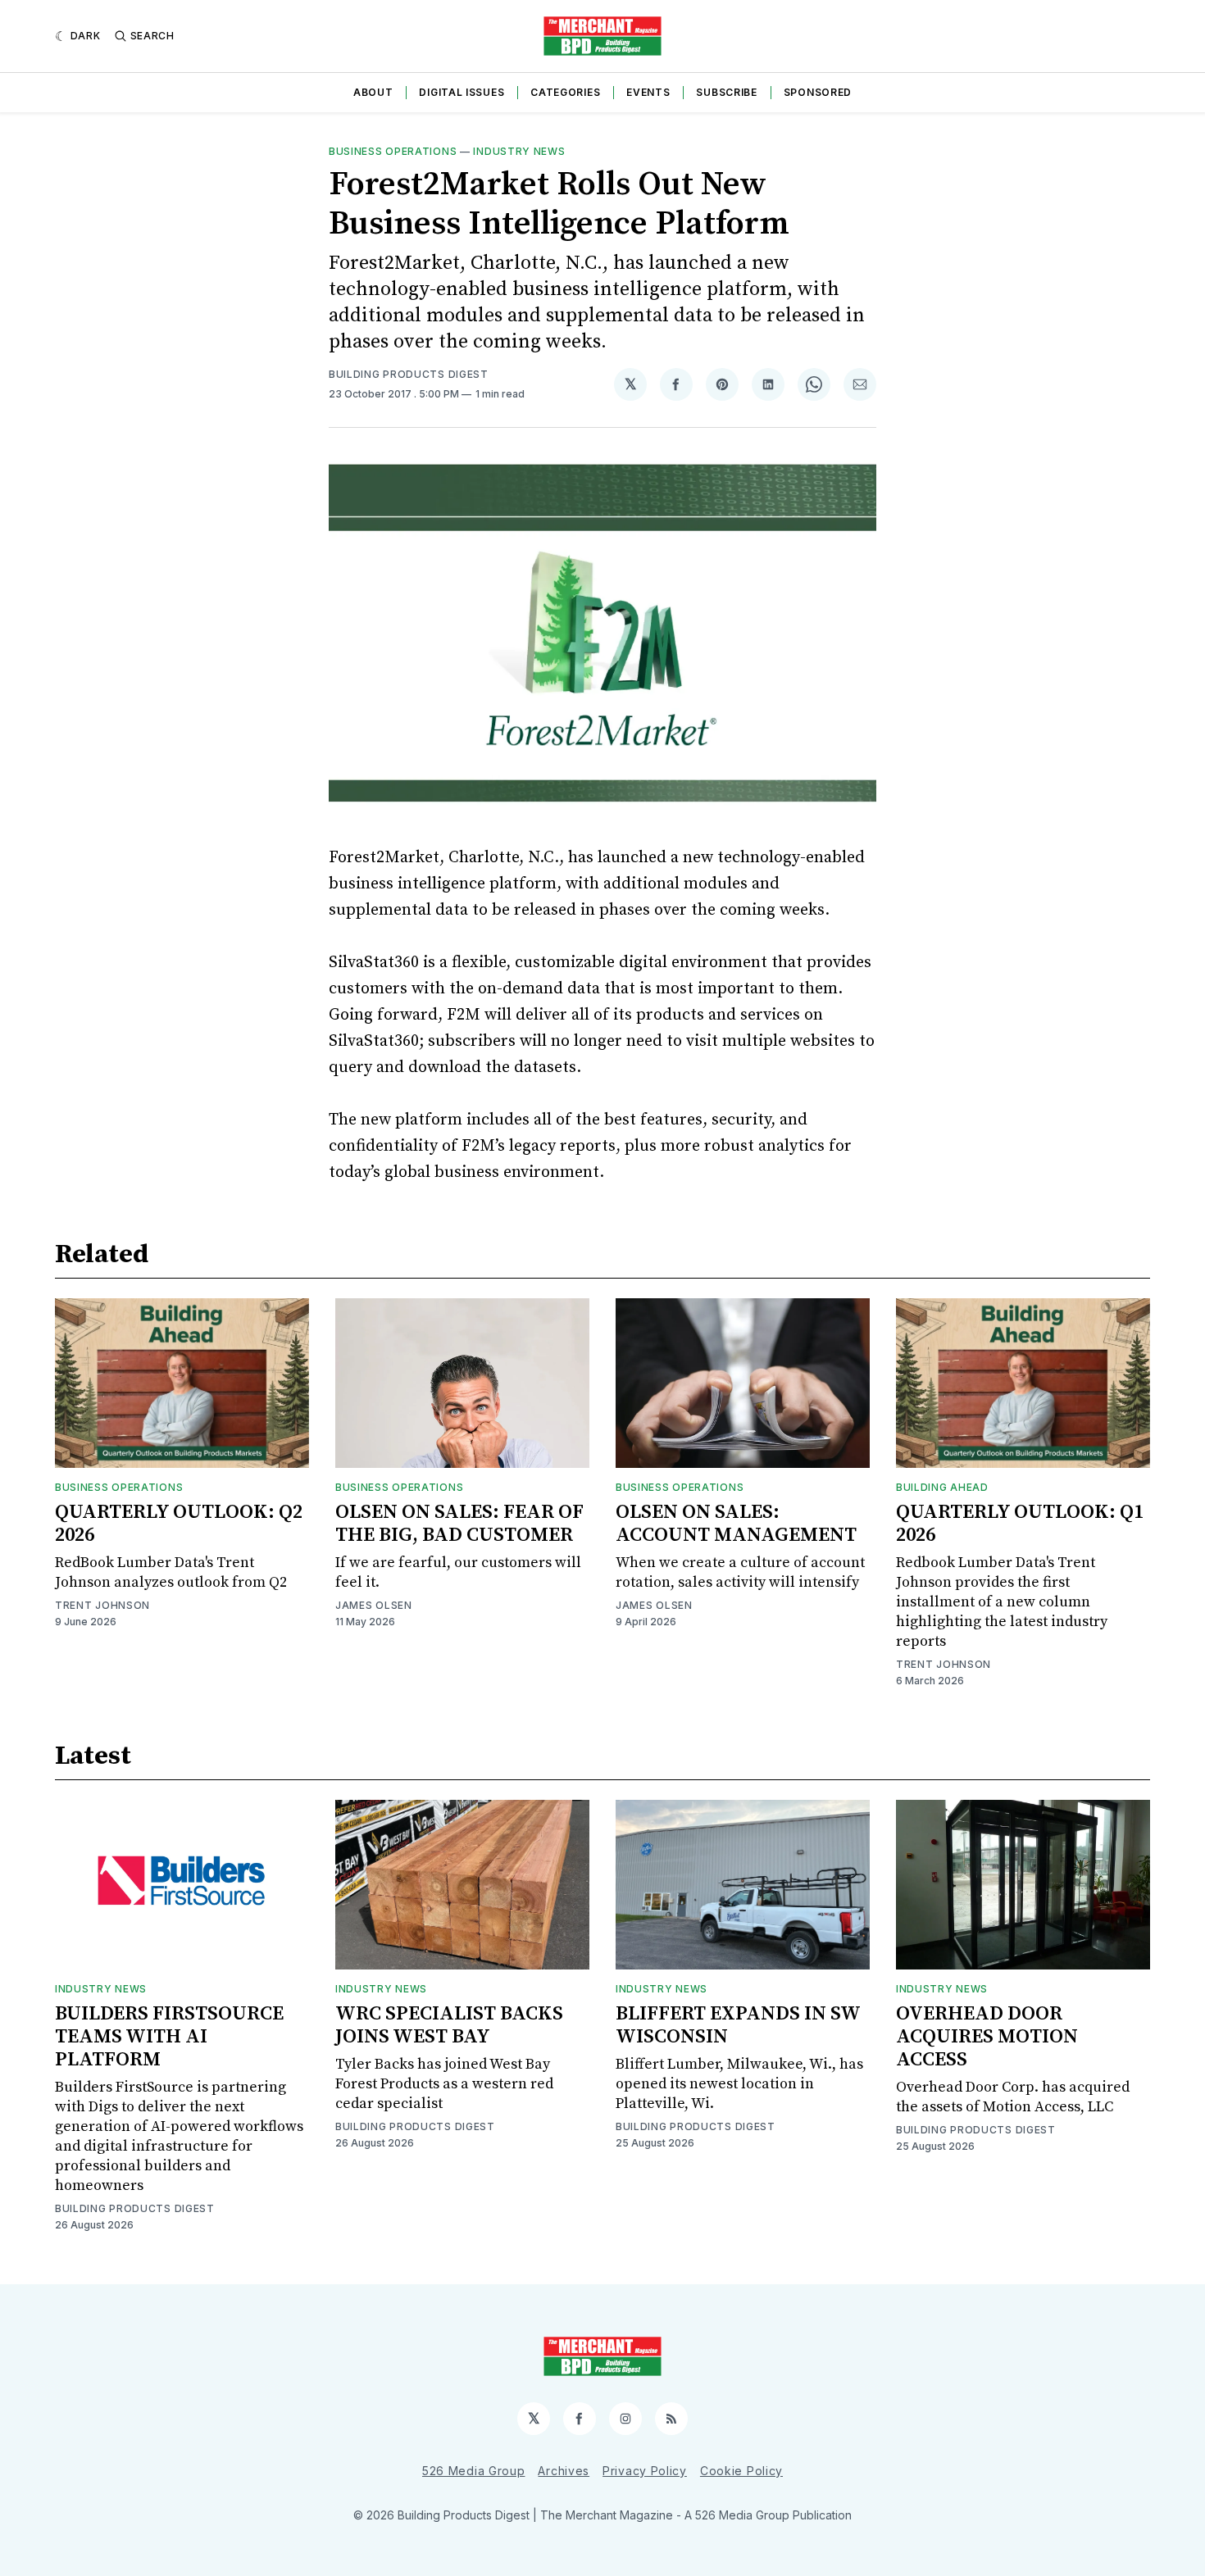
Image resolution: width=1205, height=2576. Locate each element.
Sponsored (818, 92)
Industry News (519, 151)
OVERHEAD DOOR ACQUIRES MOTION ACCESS (987, 2037)
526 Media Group (474, 2471)
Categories (565, 92)
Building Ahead (942, 1487)
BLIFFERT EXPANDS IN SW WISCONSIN (738, 2025)
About (373, 92)
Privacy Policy (645, 2471)
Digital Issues (462, 92)
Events (648, 92)
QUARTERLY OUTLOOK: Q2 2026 (179, 1524)
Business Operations (393, 151)
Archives (564, 2471)
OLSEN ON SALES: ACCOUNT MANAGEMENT (736, 1524)
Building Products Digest (409, 374)
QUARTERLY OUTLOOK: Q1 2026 (1020, 1524)
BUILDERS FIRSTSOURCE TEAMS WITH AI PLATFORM (169, 2037)
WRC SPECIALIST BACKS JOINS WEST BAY (449, 2025)
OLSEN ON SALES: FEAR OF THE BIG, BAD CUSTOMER (459, 1524)
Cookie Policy (741, 2471)
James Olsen (374, 1605)
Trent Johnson (102, 1605)
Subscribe (726, 92)
